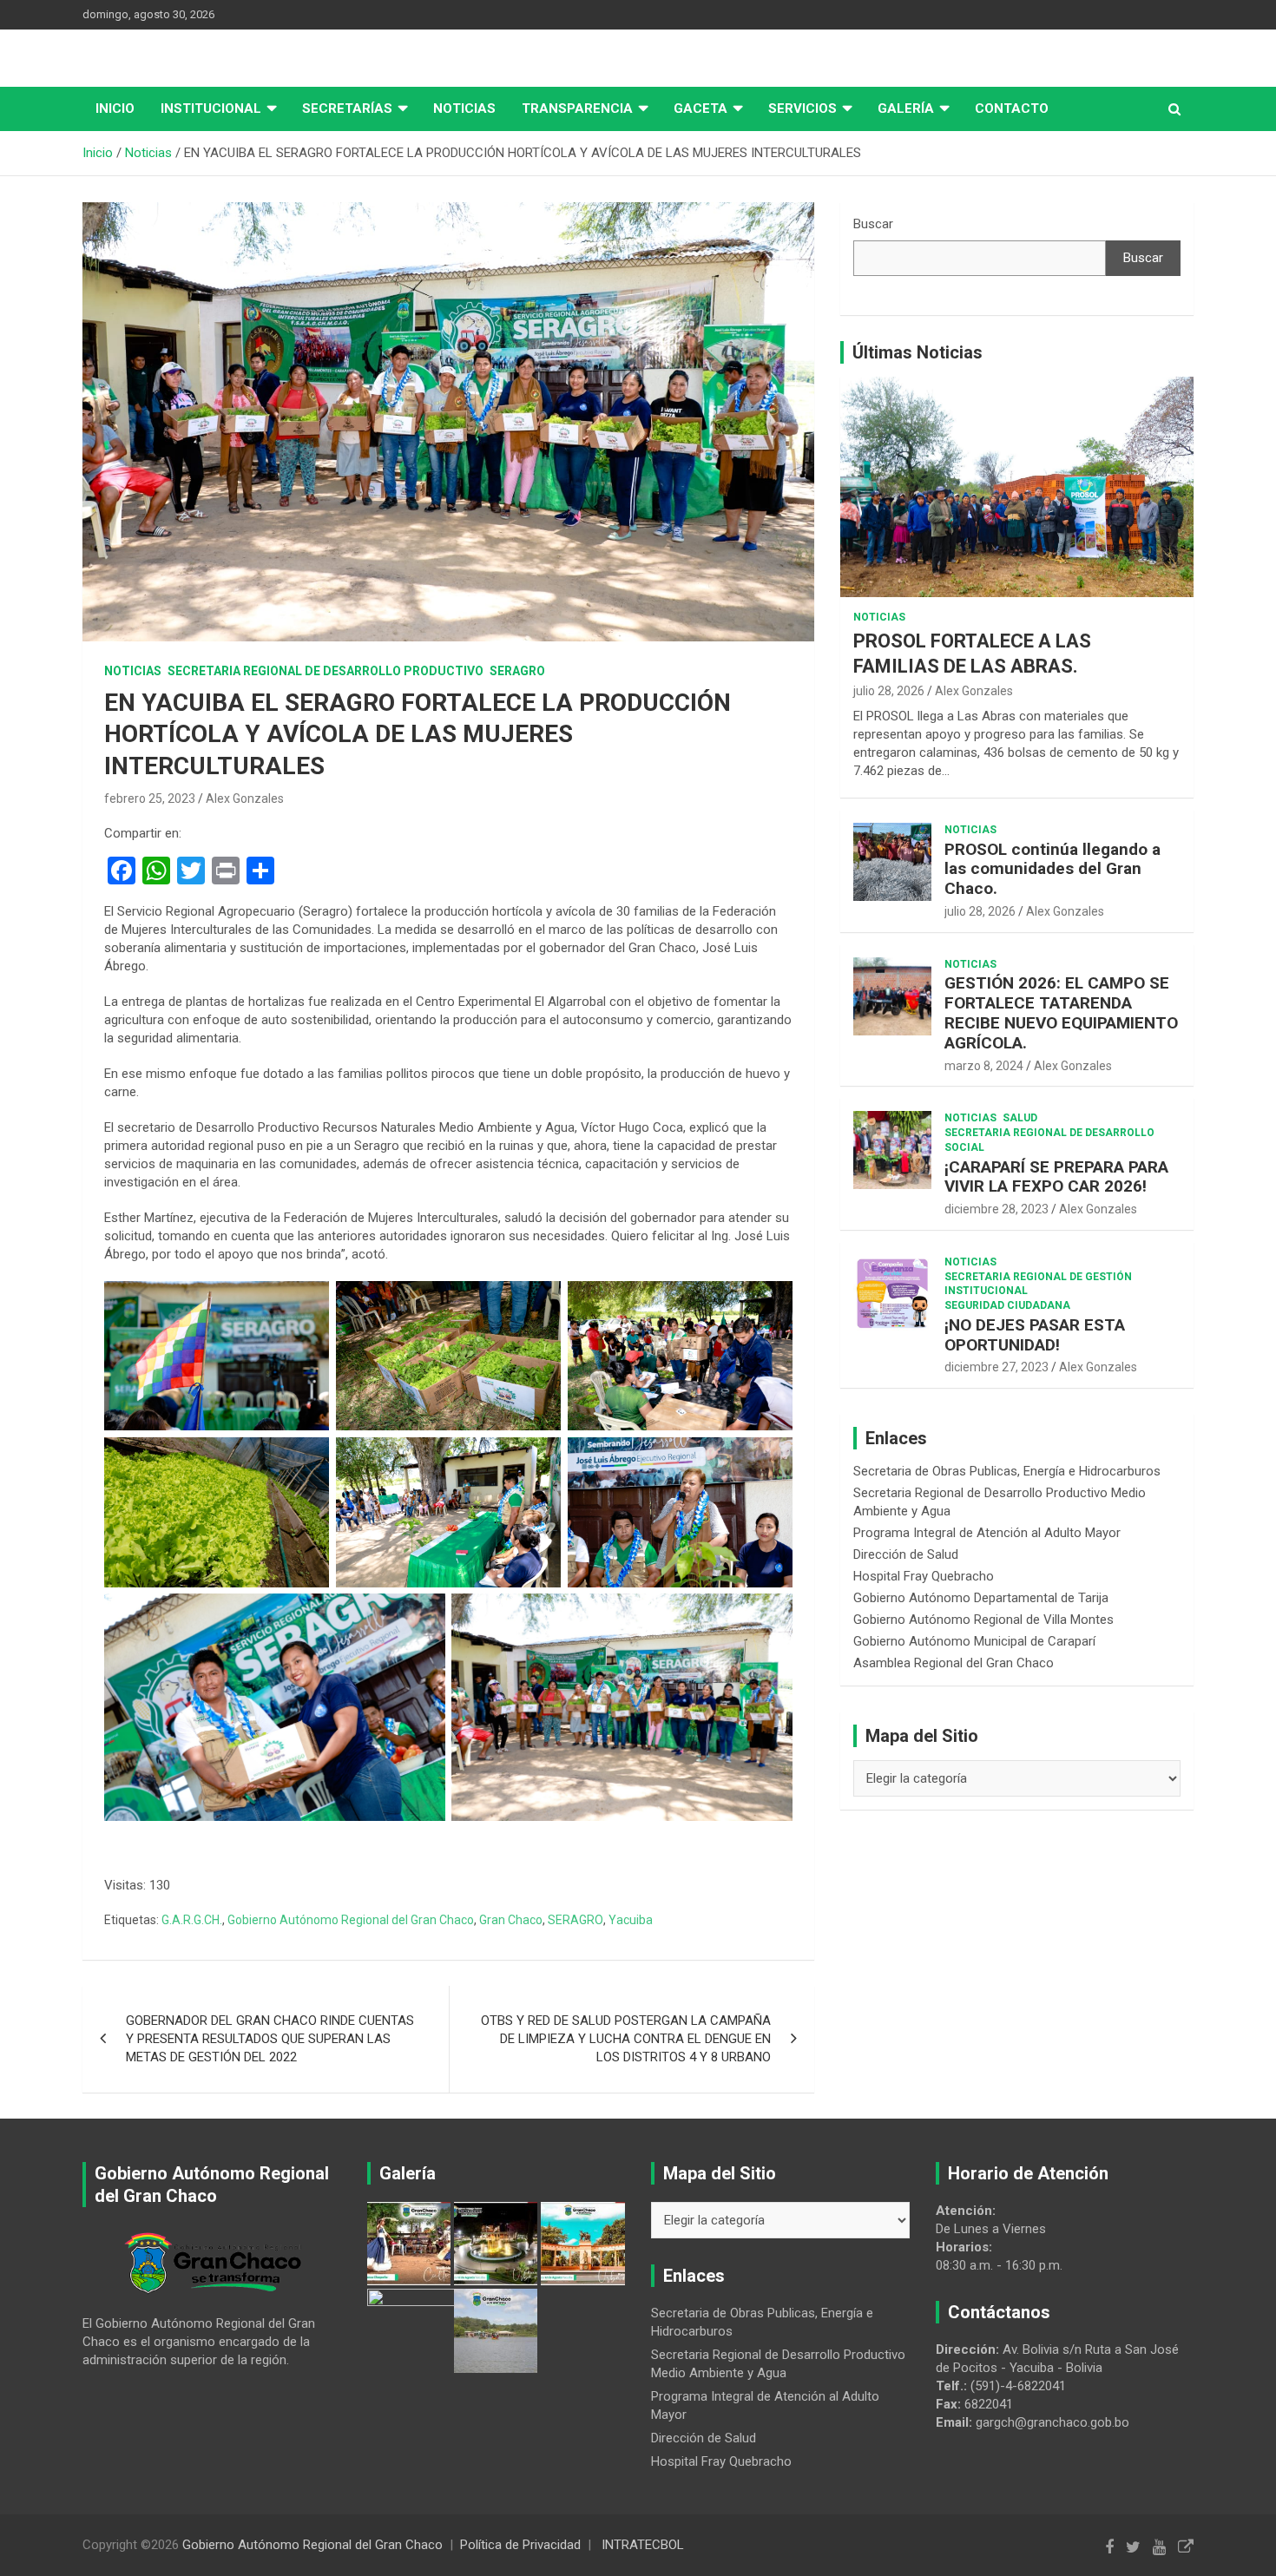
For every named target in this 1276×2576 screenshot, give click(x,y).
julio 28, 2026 (889, 691)
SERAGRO (517, 671)
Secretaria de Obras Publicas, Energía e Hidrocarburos (1007, 1471)
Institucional (211, 108)
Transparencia (577, 108)
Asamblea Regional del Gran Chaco (954, 1663)
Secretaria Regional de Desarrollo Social (1049, 1140)
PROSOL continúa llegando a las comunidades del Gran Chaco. (1052, 869)
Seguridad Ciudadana (1007, 1305)
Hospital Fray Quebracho (924, 1576)
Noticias (464, 108)
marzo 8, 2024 (984, 1066)
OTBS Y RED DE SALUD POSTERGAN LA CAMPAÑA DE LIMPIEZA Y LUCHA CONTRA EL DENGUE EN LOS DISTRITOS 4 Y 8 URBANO (626, 2039)
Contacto (1012, 108)
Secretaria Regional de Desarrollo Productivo (326, 671)
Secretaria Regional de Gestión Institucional (1038, 1284)
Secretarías (347, 108)
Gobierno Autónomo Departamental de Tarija (981, 1598)
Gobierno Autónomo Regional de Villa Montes (983, 1620)
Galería (906, 108)
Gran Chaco (511, 1920)
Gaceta (700, 108)
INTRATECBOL (643, 2545)
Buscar (873, 224)
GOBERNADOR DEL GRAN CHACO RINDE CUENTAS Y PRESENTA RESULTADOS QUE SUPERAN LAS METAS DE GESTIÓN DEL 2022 (270, 2039)
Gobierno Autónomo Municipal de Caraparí (974, 1641)
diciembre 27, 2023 (996, 1367)
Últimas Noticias (918, 352)
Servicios (802, 108)
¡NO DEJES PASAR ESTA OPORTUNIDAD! (1035, 1335)
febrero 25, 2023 (150, 798)
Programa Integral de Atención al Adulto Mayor (987, 1533)
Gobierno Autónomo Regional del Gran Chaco (351, 1920)
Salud (1020, 1118)
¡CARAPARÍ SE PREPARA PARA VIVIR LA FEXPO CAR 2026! (1056, 1177)
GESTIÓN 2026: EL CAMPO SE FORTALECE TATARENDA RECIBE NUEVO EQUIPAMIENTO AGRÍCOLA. (1061, 1012)
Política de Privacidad (520, 2545)
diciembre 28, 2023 (996, 1209)
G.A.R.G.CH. (192, 1920)
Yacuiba (631, 1920)
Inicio (115, 108)
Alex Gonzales (245, 798)
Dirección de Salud (906, 1554)
